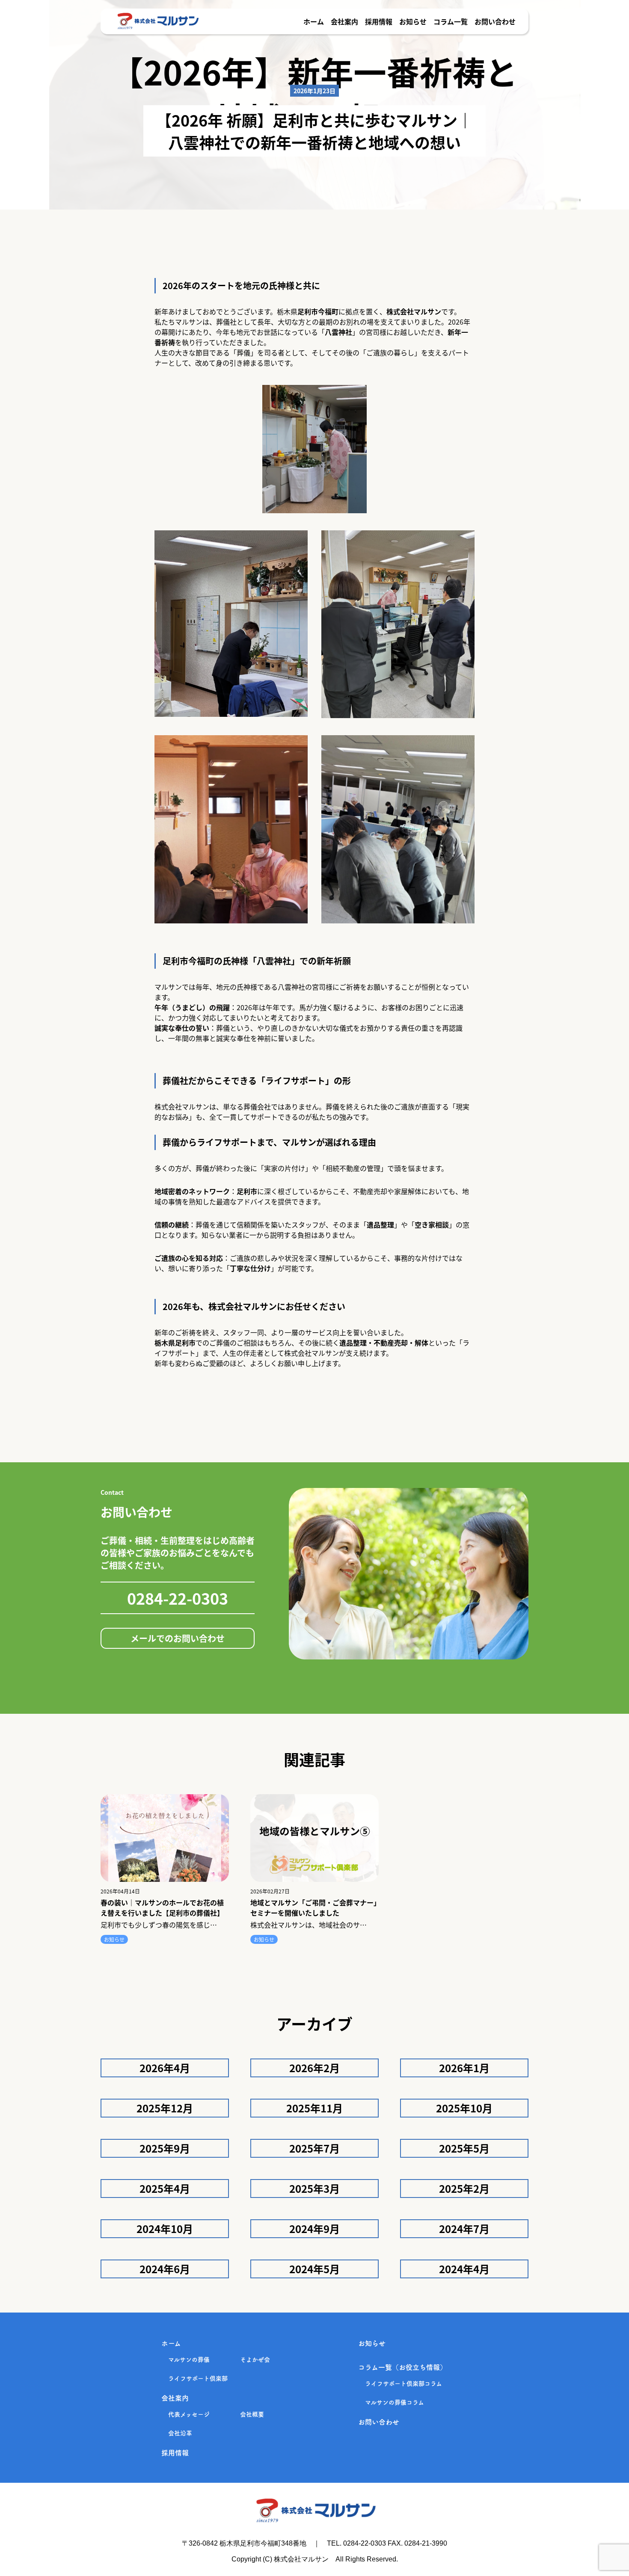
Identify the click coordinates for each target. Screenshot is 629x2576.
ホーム (314, 21)
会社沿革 (180, 2433)
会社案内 (344, 21)
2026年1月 (464, 2068)
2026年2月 (314, 2068)
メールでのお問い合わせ (178, 1638)
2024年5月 (314, 2269)
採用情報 (379, 21)
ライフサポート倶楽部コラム (404, 2384)
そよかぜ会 (255, 2360)
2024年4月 (464, 2269)
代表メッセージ (189, 2414)
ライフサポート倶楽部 (198, 2378)
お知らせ (413, 21)
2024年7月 (464, 2228)
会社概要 (252, 2414)
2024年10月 (165, 2228)
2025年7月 (314, 2148)
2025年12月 (165, 2108)
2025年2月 (464, 2188)
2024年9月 (314, 2228)
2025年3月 (314, 2188)
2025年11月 (314, 2108)
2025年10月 (464, 2108)
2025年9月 (165, 2148)
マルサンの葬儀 (189, 2360)
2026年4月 (165, 2068)
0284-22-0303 (178, 1598)
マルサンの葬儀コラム (395, 2402)
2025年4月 (165, 2188)
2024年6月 (165, 2269)
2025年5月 (464, 2148)
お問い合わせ (495, 21)
